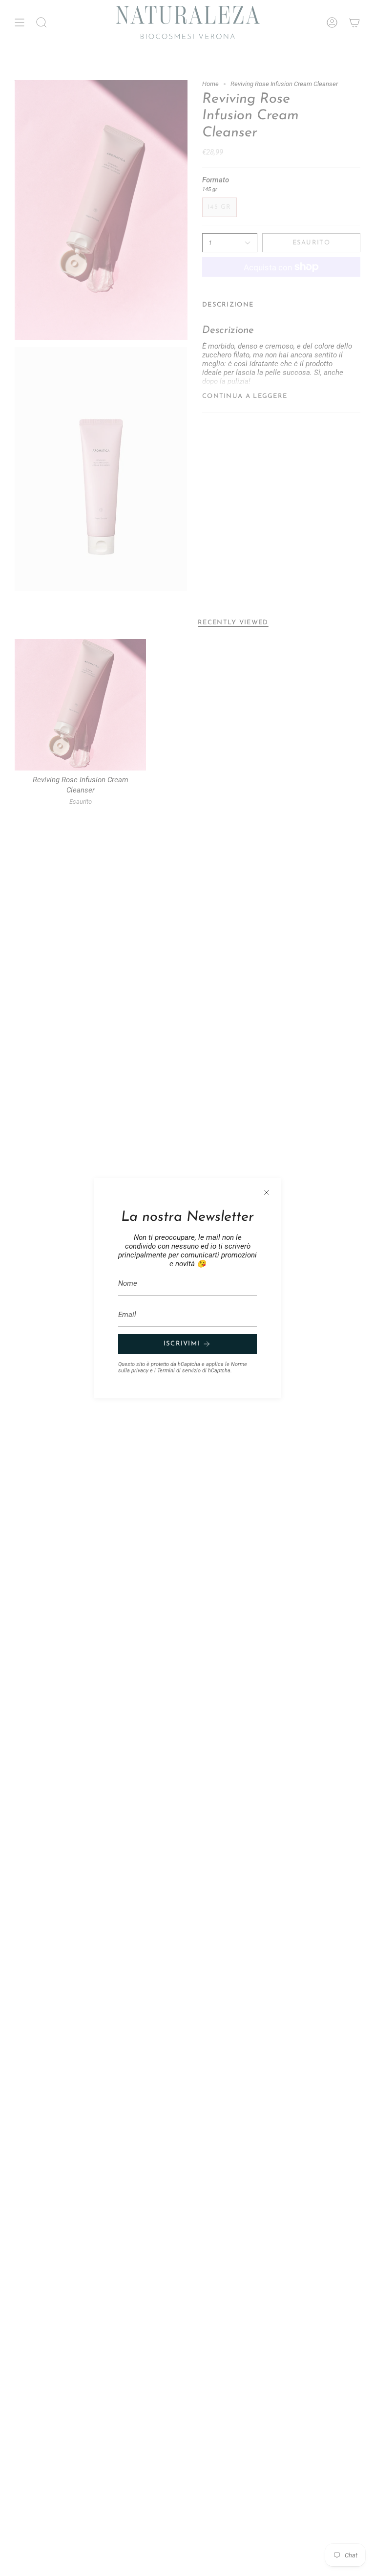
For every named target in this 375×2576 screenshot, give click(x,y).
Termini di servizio (179, 1371)
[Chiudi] (267, 1192)
